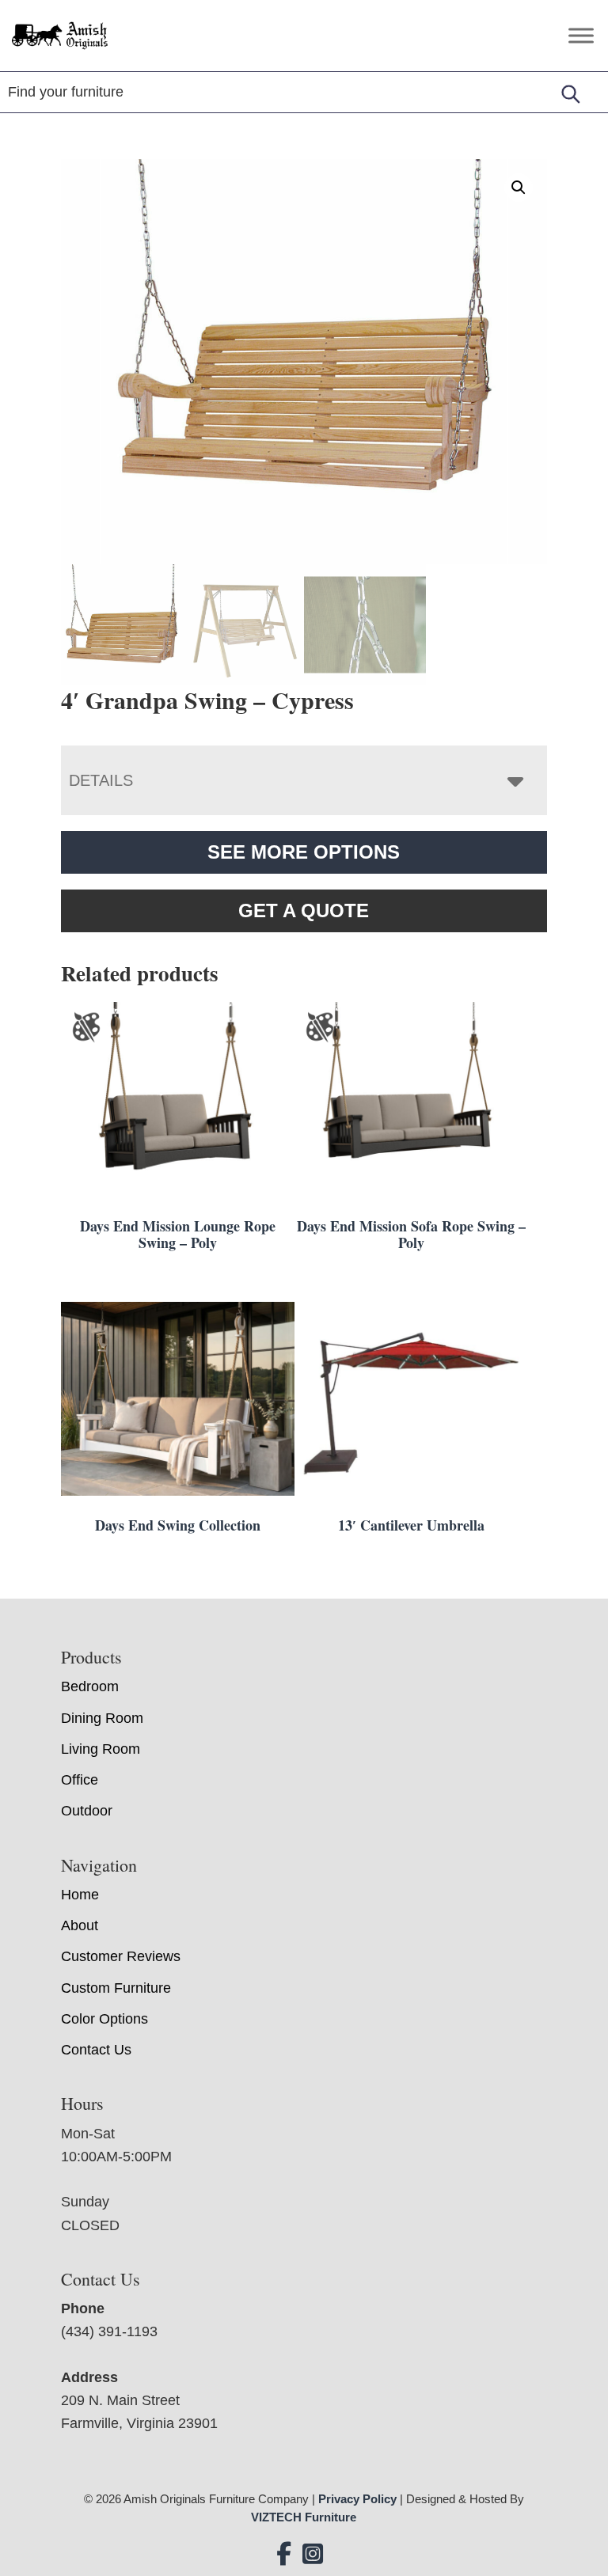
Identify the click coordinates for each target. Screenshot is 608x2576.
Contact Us (96, 2050)
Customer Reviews (121, 1956)
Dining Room (102, 1718)
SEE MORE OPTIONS (304, 852)
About (80, 1925)
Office (80, 1780)
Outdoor (87, 1811)
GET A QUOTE (304, 911)
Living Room (101, 1749)
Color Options (104, 2019)
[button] (519, 188)
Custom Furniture (116, 1988)
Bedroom (90, 1686)
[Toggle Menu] (581, 35)
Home (80, 1895)
